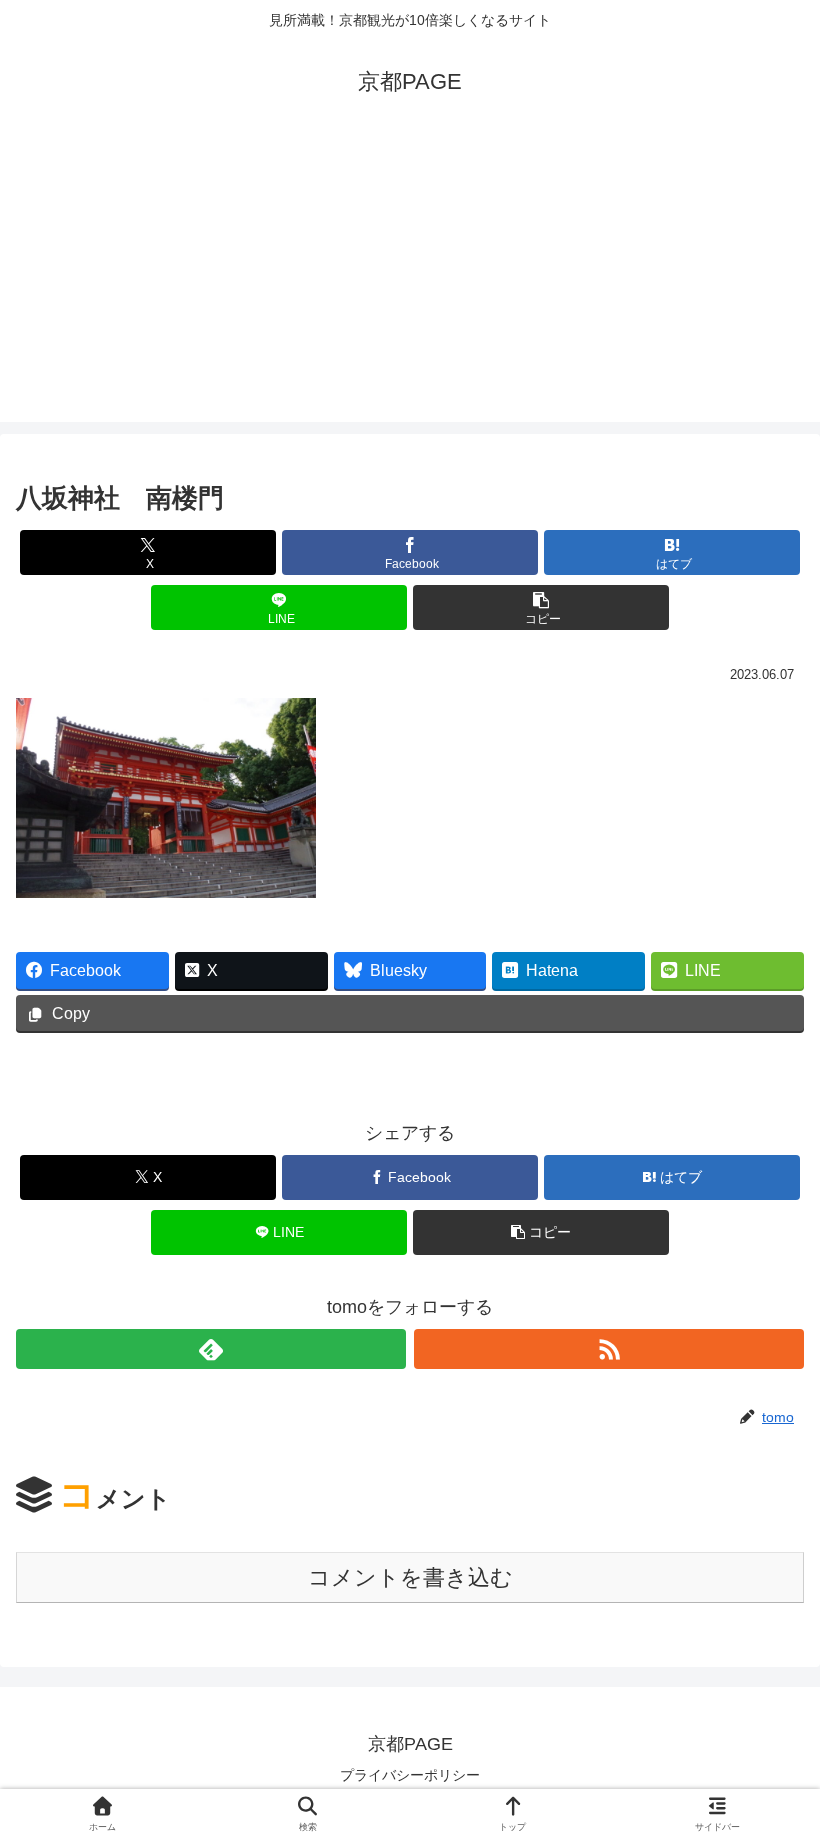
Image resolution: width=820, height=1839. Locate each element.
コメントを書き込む (410, 1577)
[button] (541, 607)
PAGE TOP (782, 1768)
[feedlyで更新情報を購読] (211, 1349)
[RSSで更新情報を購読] (609, 1349)
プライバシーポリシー (410, 1775)
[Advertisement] (410, 282)
